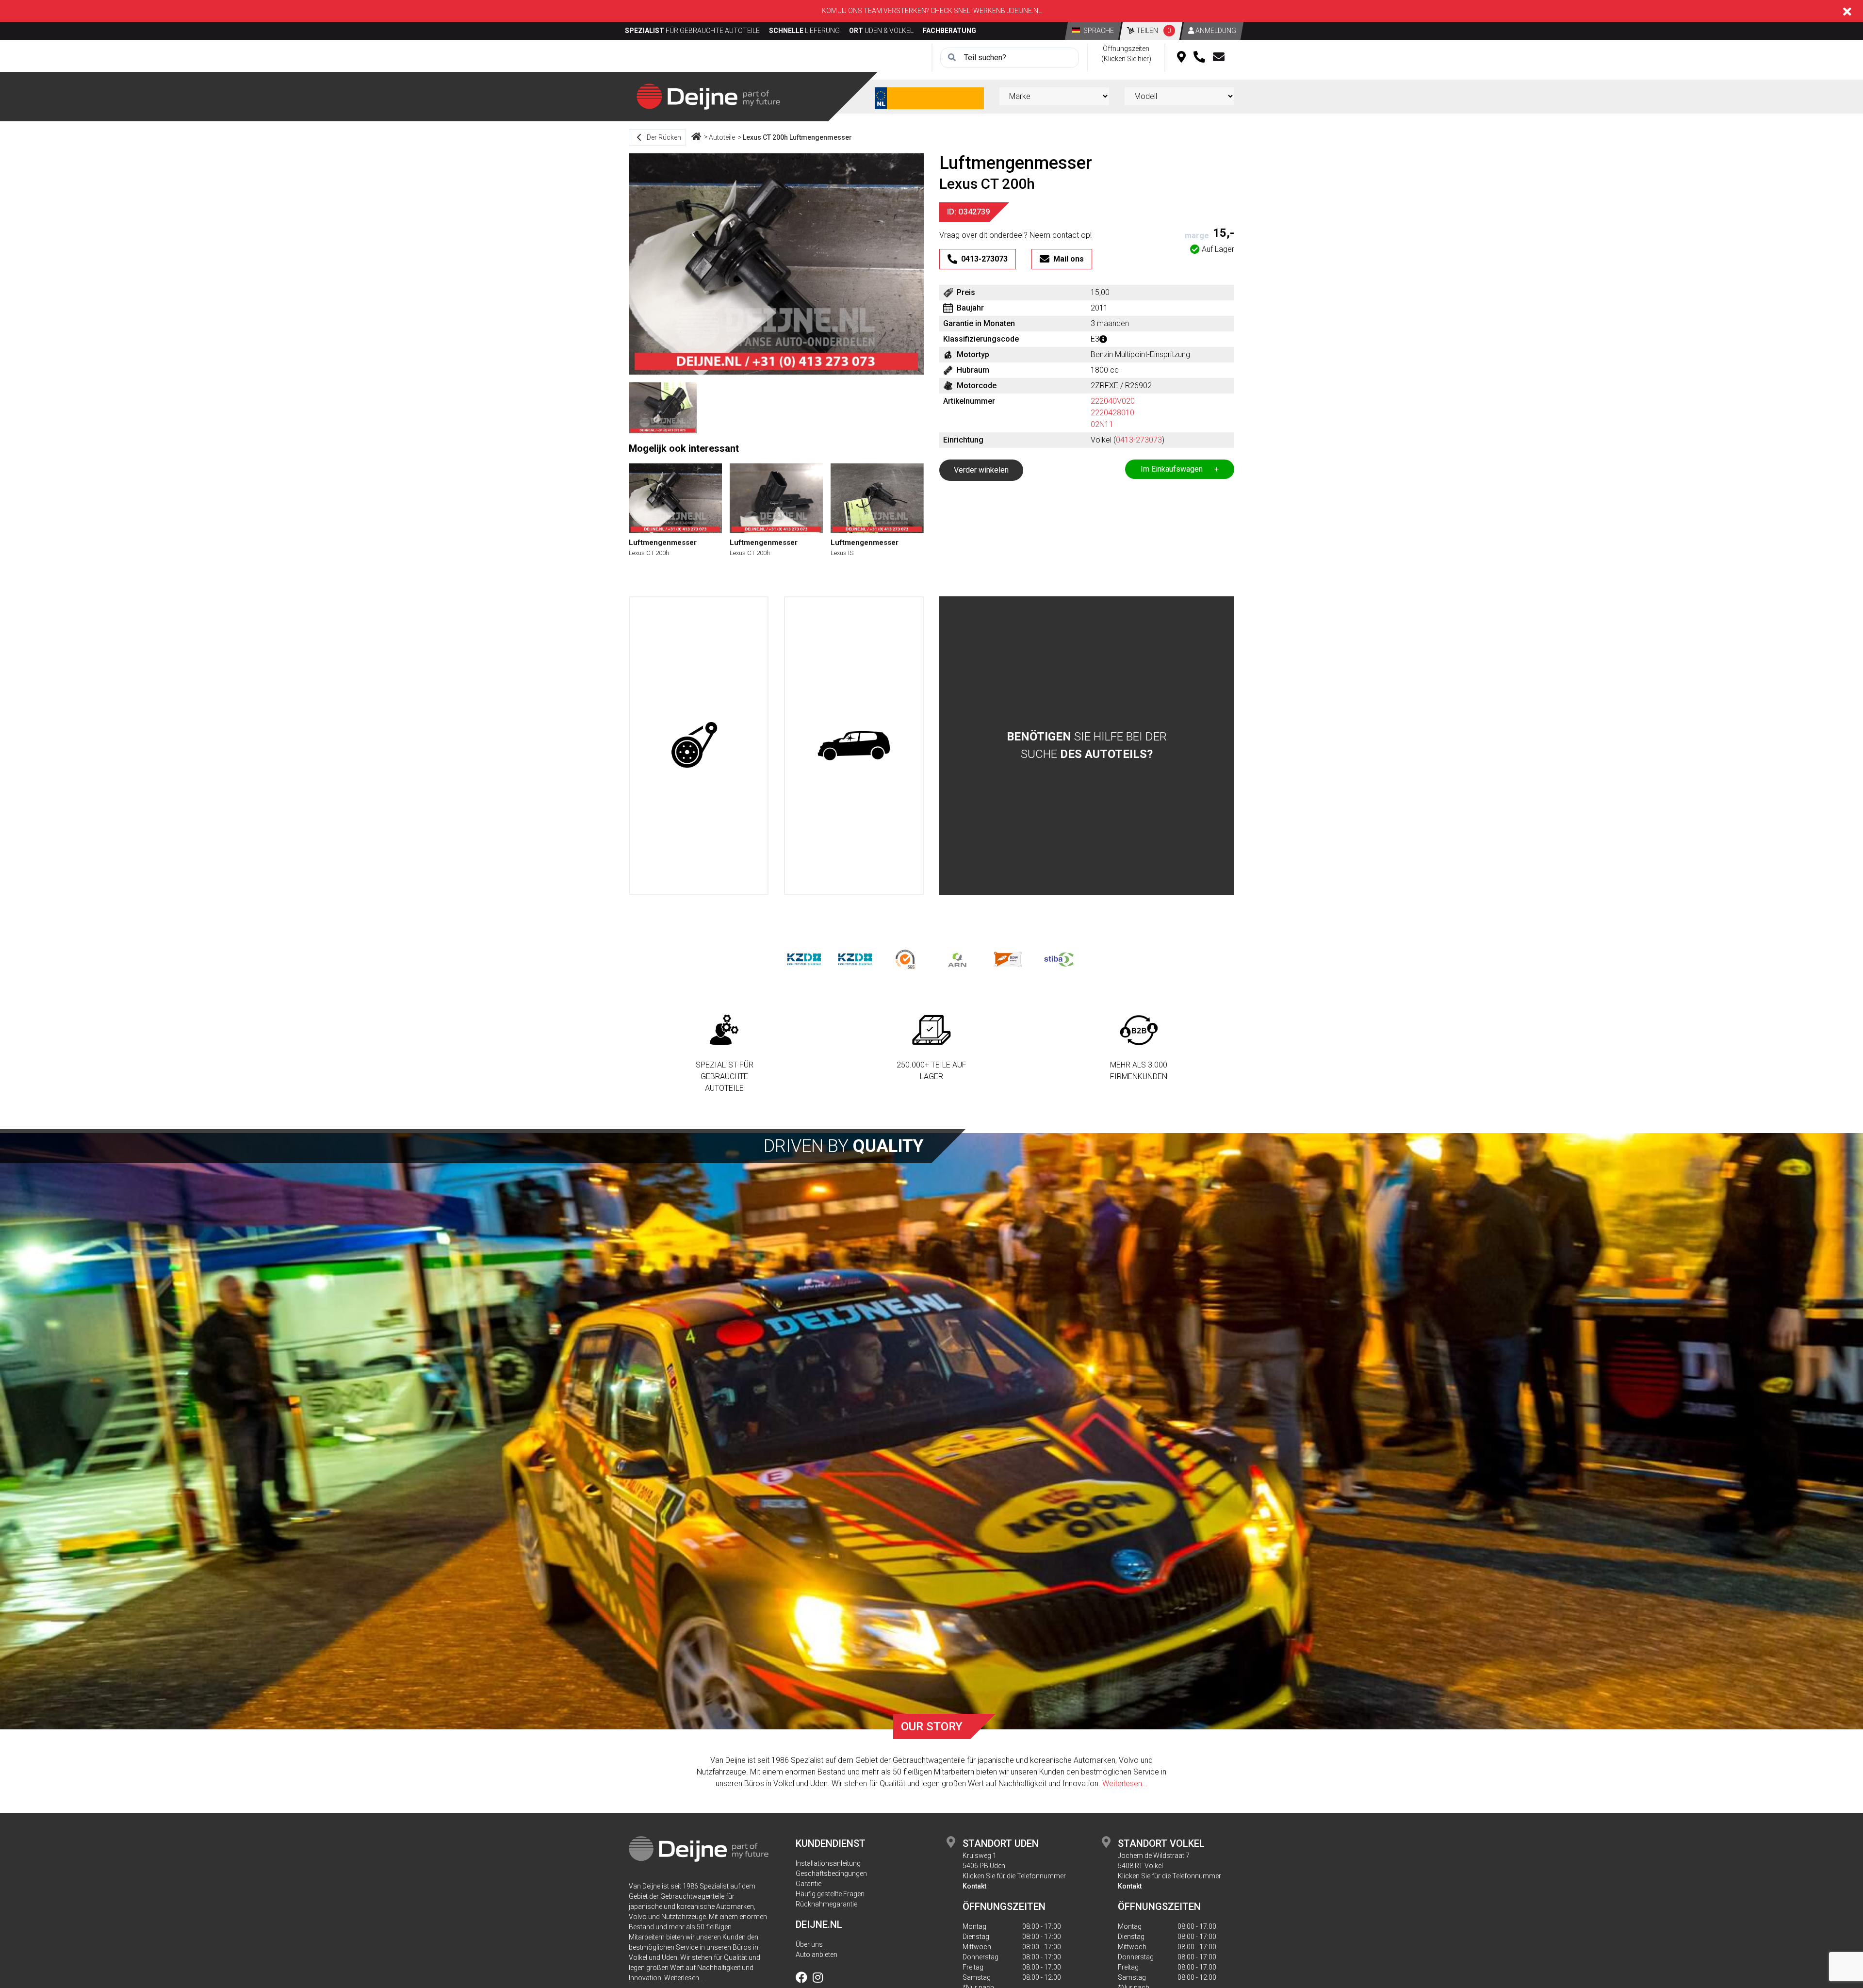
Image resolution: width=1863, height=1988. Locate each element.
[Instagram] (818, 1979)
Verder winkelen (981, 470)
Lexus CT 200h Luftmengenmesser (797, 137)
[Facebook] (803, 1979)
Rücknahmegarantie (826, 1904)
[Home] (696, 137)
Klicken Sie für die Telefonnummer (1014, 1876)
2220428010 (1112, 413)
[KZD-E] (804, 959)
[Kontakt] (1219, 58)
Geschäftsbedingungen (831, 1873)
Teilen (1153, 31)
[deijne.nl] (708, 96)
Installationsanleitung (828, 1863)
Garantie (809, 1884)
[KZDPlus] (855, 959)
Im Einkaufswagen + (1180, 469)
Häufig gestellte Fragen (830, 1894)
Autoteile (722, 137)
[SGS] (906, 959)
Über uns (809, 1944)
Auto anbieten (817, 1955)
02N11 (1102, 424)
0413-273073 (1139, 440)
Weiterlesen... (1125, 1783)
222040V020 (1113, 401)
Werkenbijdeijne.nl (1007, 11)
